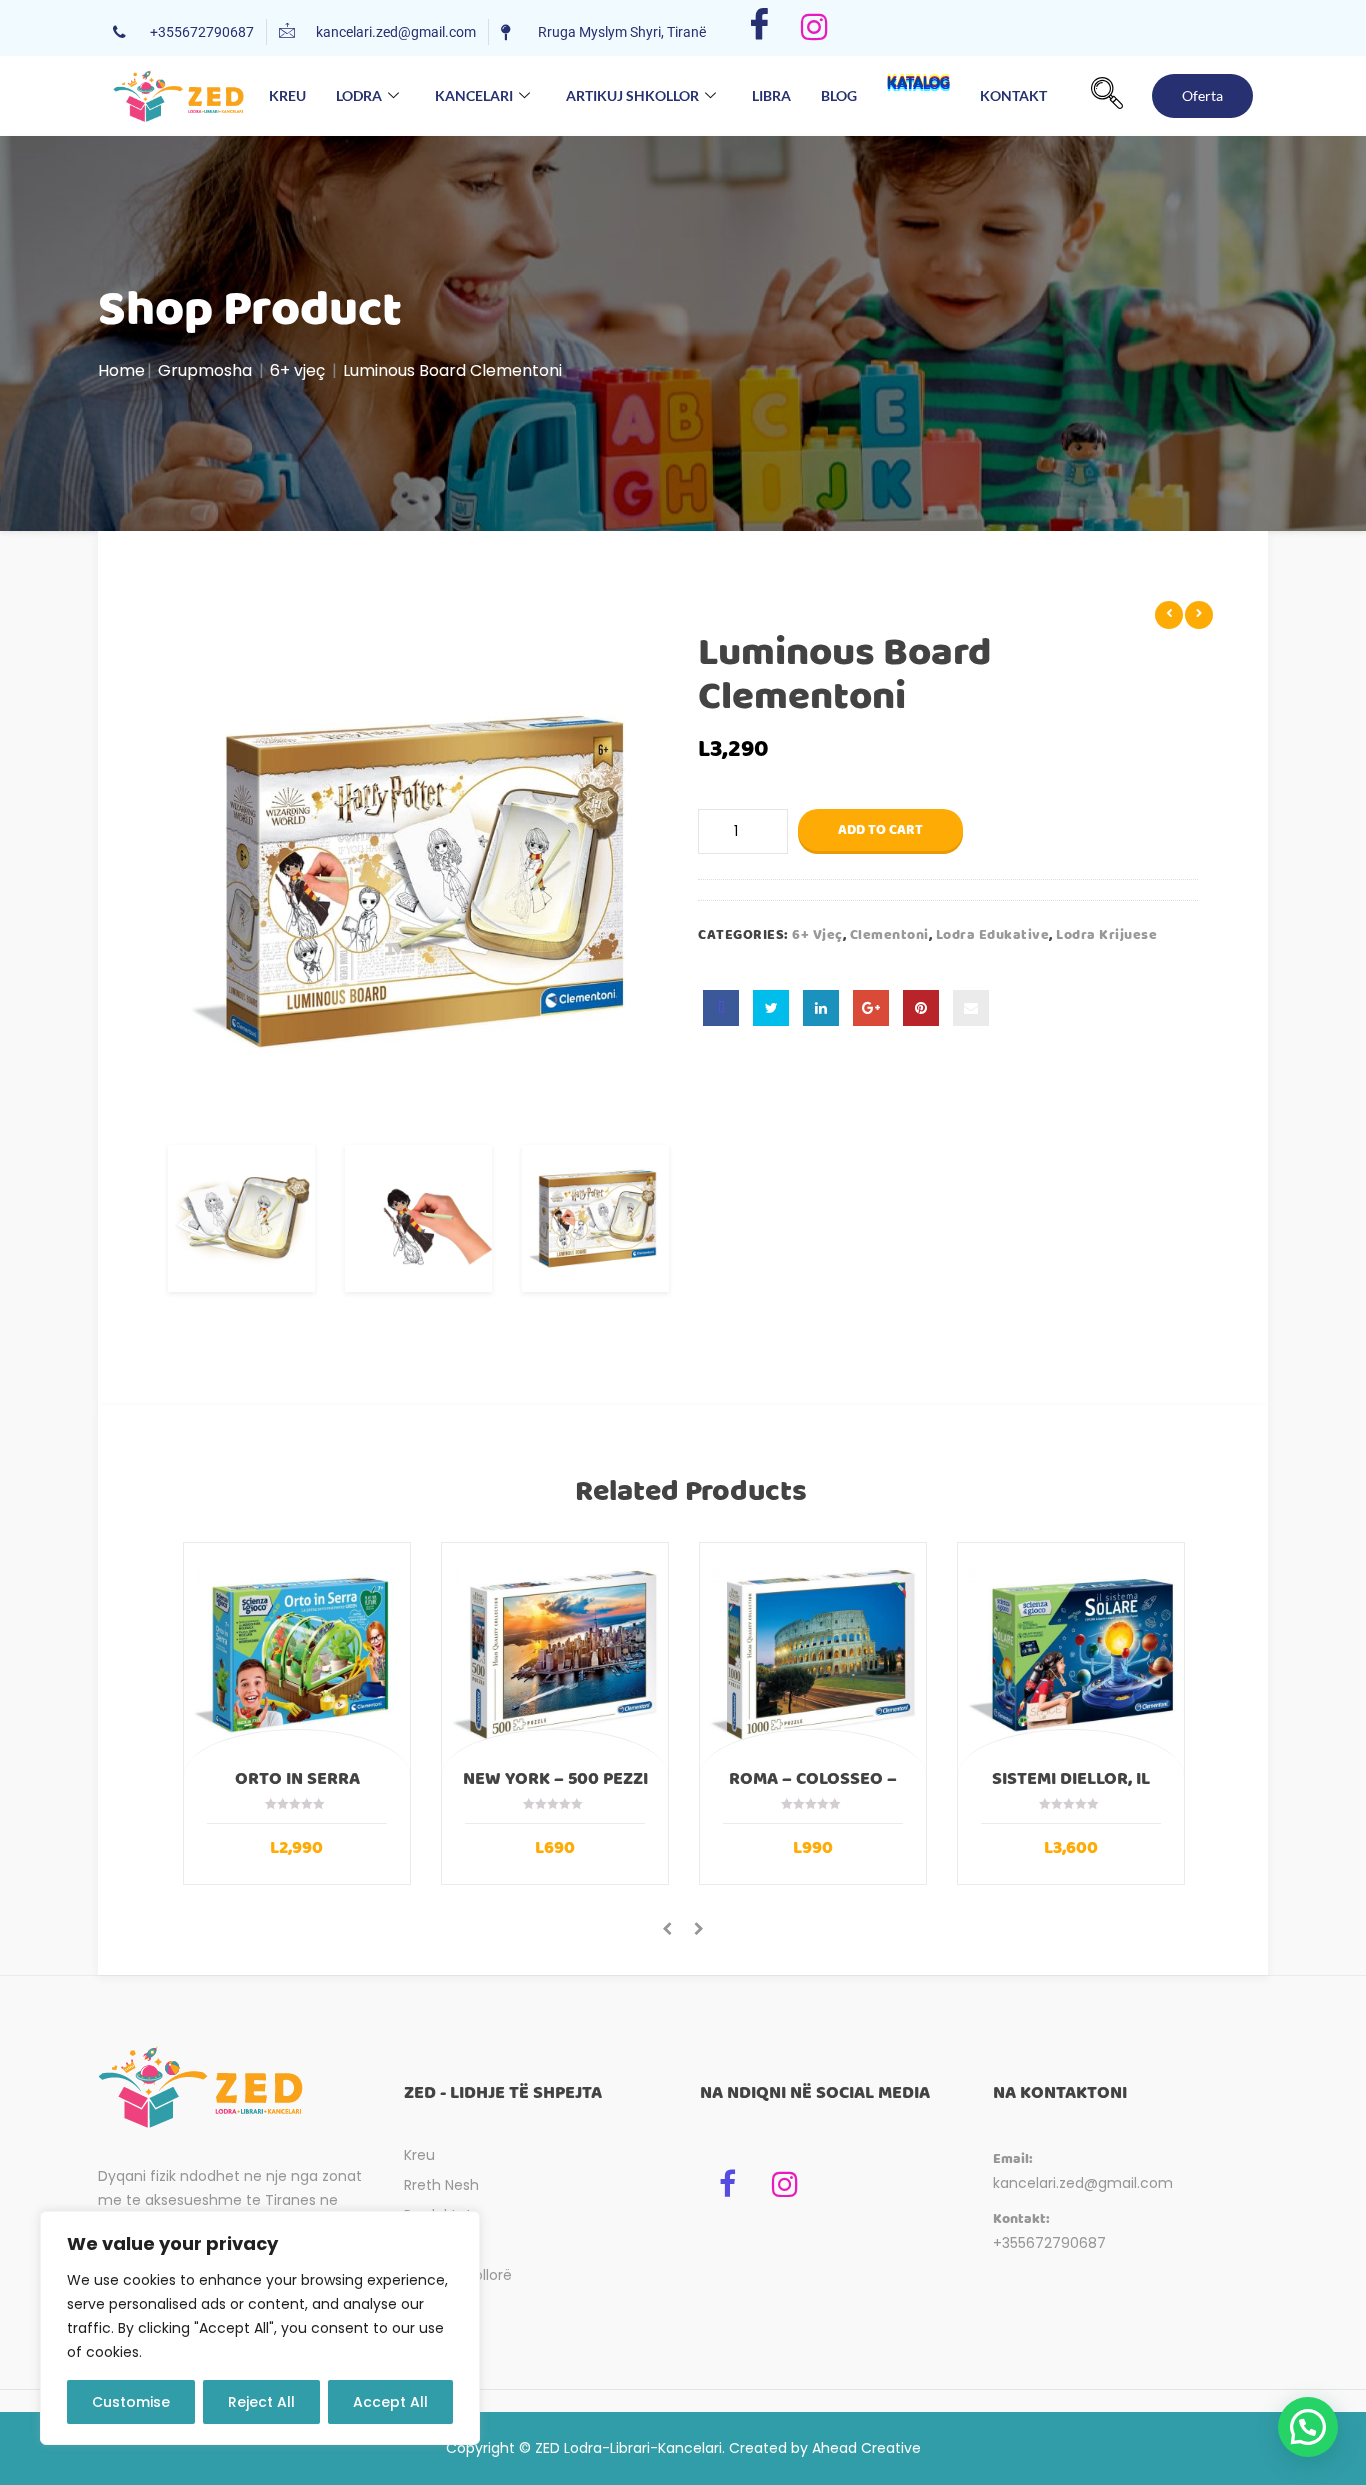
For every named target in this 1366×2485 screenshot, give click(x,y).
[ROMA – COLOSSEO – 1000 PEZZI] (813, 1656)
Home (121, 370)
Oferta (1202, 95)
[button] (1107, 96)
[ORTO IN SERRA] (297, 1656)
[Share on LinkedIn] (821, 1008)
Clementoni (889, 935)
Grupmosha (205, 370)
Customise (131, 2402)
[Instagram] (814, 28)
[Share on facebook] (721, 1008)
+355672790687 (1049, 2243)
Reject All (261, 2402)
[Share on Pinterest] (921, 1008)
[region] (260, 2328)
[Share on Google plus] (871, 1008)
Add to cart (880, 830)
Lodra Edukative (993, 935)
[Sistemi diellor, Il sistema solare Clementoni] (1071, 1656)
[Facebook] (759, 28)
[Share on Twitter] (771, 1008)
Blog (839, 95)
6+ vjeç (297, 370)
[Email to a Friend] (971, 1008)
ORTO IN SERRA (297, 1779)
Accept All (390, 2402)
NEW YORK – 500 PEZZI (555, 1779)
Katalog (918, 85)
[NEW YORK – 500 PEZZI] (555, 1656)
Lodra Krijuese (1106, 935)
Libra (771, 95)
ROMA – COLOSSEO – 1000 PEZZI (813, 1788)
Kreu (287, 95)
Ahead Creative (866, 2448)
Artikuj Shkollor (632, 95)
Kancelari (474, 95)
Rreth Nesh (441, 2185)
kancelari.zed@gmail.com (1083, 2183)
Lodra (359, 95)
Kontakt (1013, 95)
